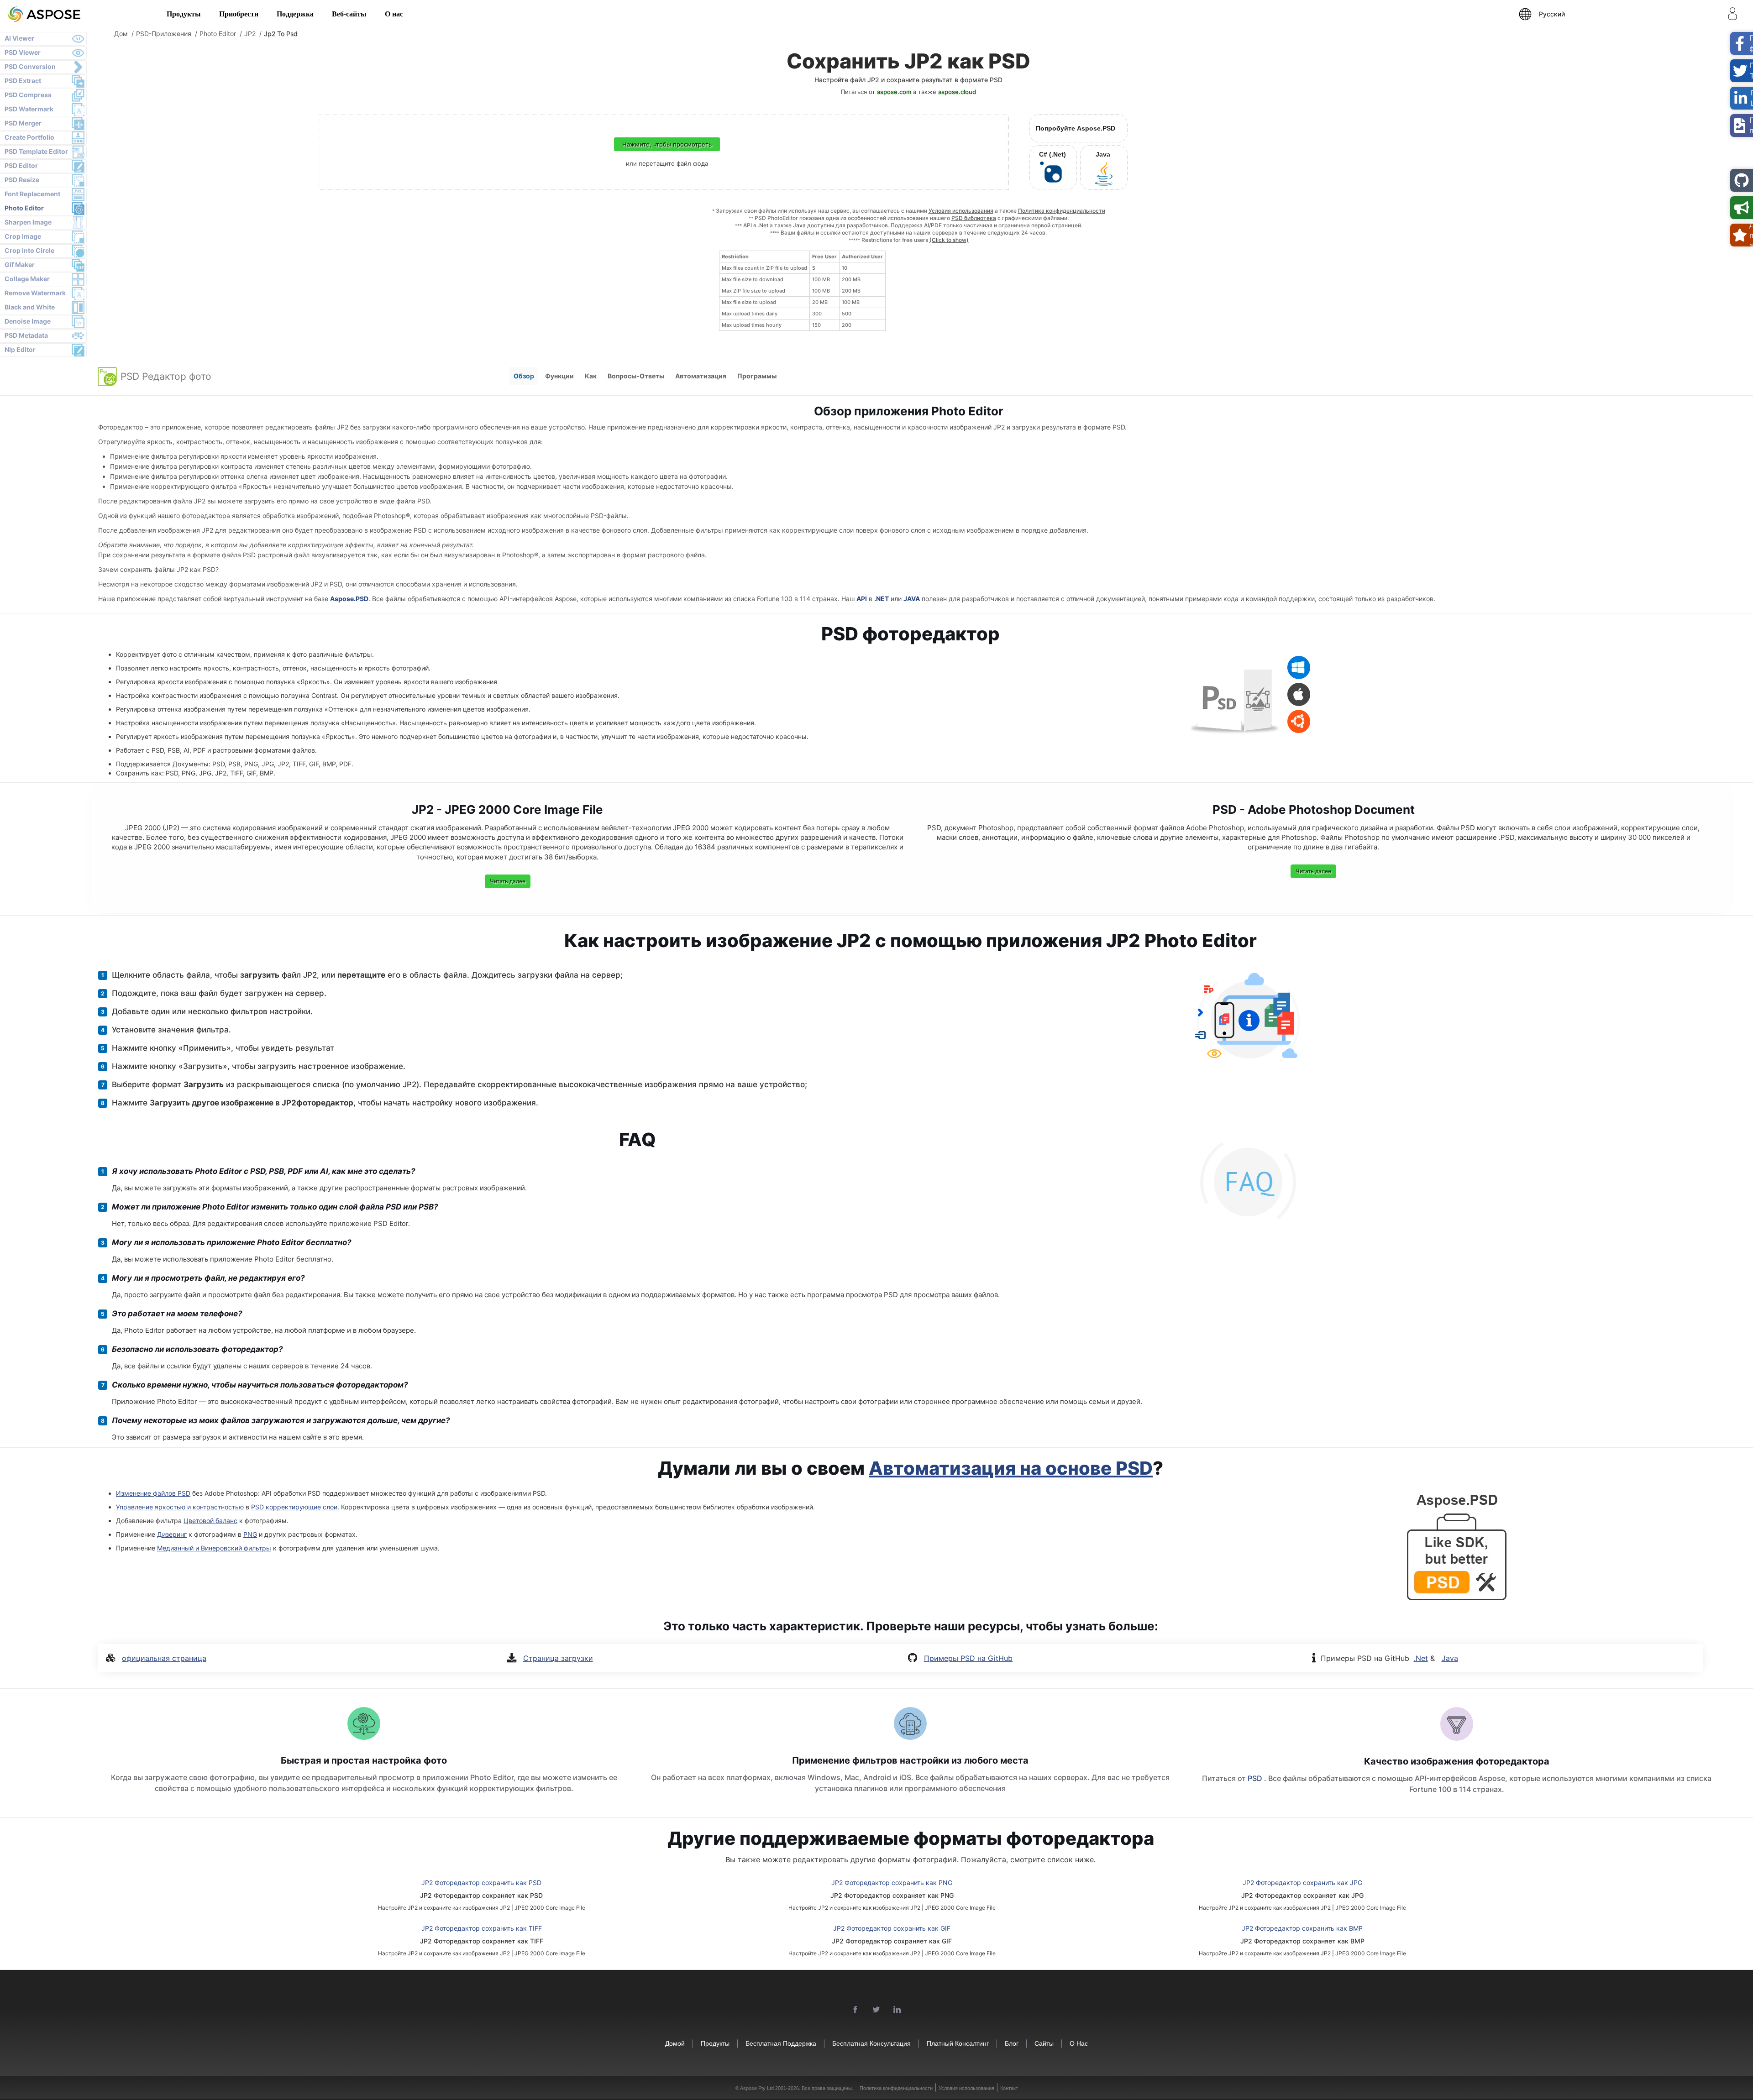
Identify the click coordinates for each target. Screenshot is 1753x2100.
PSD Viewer (23, 52)
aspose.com (894, 92)
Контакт (1009, 2088)
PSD (1256, 1778)
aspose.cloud (957, 92)
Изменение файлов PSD (153, 1493)
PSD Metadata (26, 335)
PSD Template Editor (36, 151)
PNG (250, 1534)
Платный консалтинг (958, 2043)
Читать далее (508, 881)
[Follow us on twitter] (876, 2010)
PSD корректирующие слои (294, 1507)
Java (799, 225)
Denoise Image (28, 321)
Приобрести (239, 14)
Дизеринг (172, 1534)
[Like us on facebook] (856, 2010)
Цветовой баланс (210, 1521)
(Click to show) (949, 240)
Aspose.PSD (349, 599)
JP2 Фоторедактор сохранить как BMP (1302, 1928)
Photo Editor (24, 208)
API (862, 599)
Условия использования (961, 211)
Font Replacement (32, 194)
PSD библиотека (974, 218)
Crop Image (23, 236)
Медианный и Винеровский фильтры (214, 1548)
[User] (1732, 16)
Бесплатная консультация (871, 2043)
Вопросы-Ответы (636, 376)
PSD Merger (23, 123)
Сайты (1044, 2043)
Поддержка (295, 14)
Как (591, 376)
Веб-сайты (349, 14)
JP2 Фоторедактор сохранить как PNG (892, 1883)
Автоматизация (701, 376)
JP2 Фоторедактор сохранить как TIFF (482, 1928)
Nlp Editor (20, 349)
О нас (394, 14)
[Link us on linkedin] (897, 2010)
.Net (763, 225)
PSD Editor (21, 165)
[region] (802, 291)
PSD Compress (28, 95)
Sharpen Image (28, 222)
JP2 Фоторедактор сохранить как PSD (481, 1883)
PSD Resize (22, 180)
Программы (757, 376)
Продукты (184, 14)
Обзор (524, 376)
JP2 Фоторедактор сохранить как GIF (892, 1928)
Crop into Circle (29, 250)
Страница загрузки (558, 1658)
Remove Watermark (35, 293)
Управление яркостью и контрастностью (180, 1507)
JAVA (912, 599)
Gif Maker (20, 264)
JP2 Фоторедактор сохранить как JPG (1302, 1883)
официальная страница (164, 1658)
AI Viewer (19, 38)
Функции (559, 376)
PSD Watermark (29, 109)
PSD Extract (23, 81)
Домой (675, 2043)
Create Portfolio (29, 137)
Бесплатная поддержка (781, 2043)
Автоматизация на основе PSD (1011, 1468)
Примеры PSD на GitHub (968, 1658)
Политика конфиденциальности (1062, 211)
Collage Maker (27, 279)
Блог (1012, 2043)
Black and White (30, 307)
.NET (882, 599)
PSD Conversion (30, 66)
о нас (1079, 2043)
